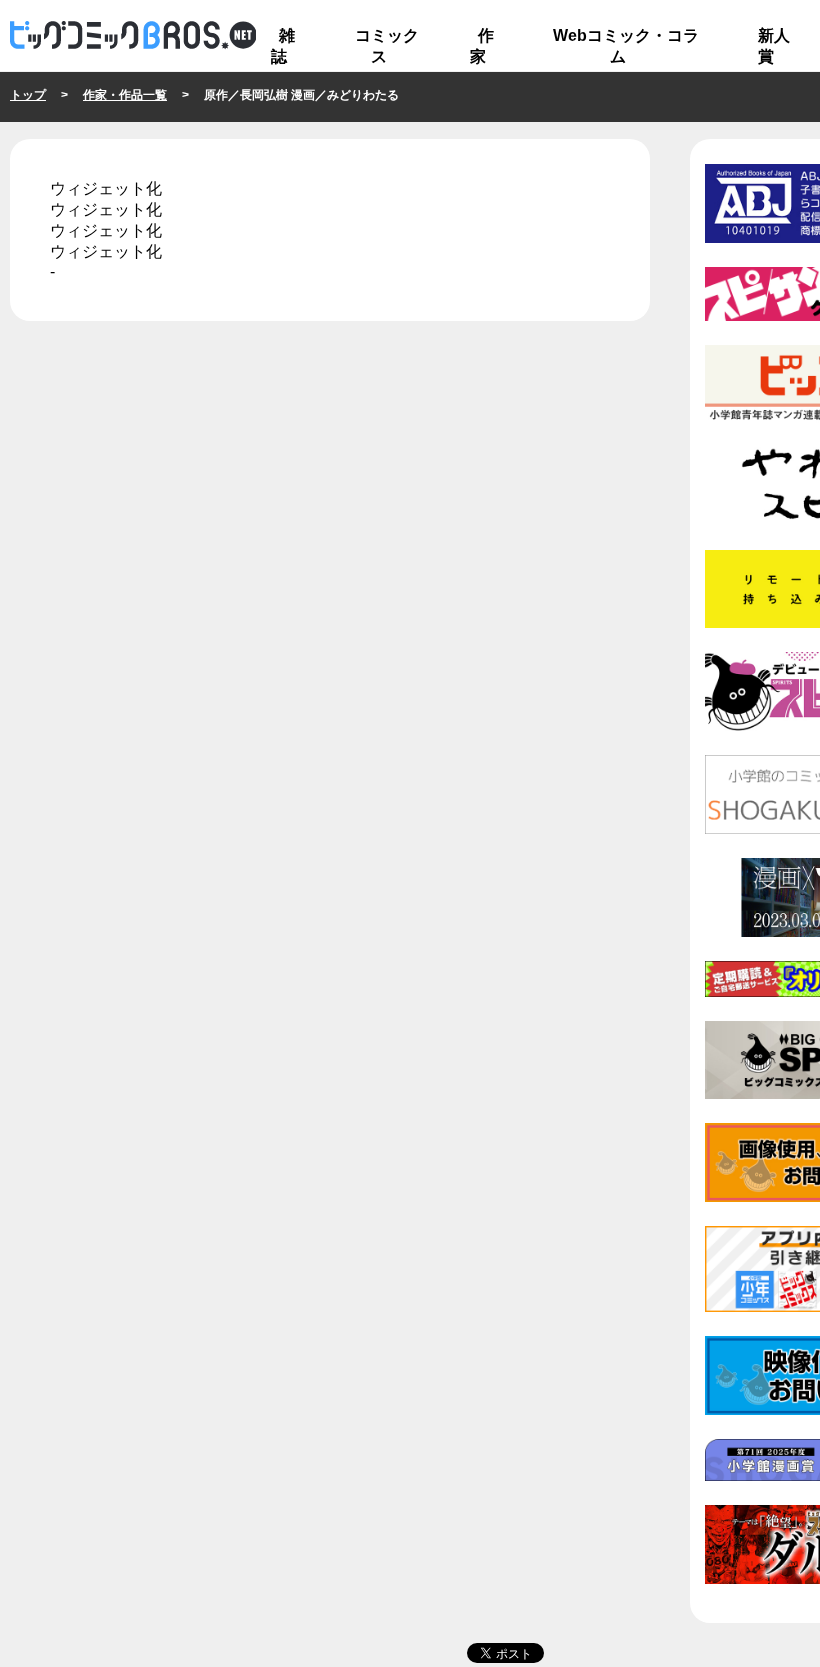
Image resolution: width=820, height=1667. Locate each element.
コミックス (387, 46)
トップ (28, 95)
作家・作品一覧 (125, 95)
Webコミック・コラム (626, 46)
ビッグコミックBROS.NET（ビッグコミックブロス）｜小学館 (133, 36)
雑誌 (283, 46)
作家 (482, 46)
